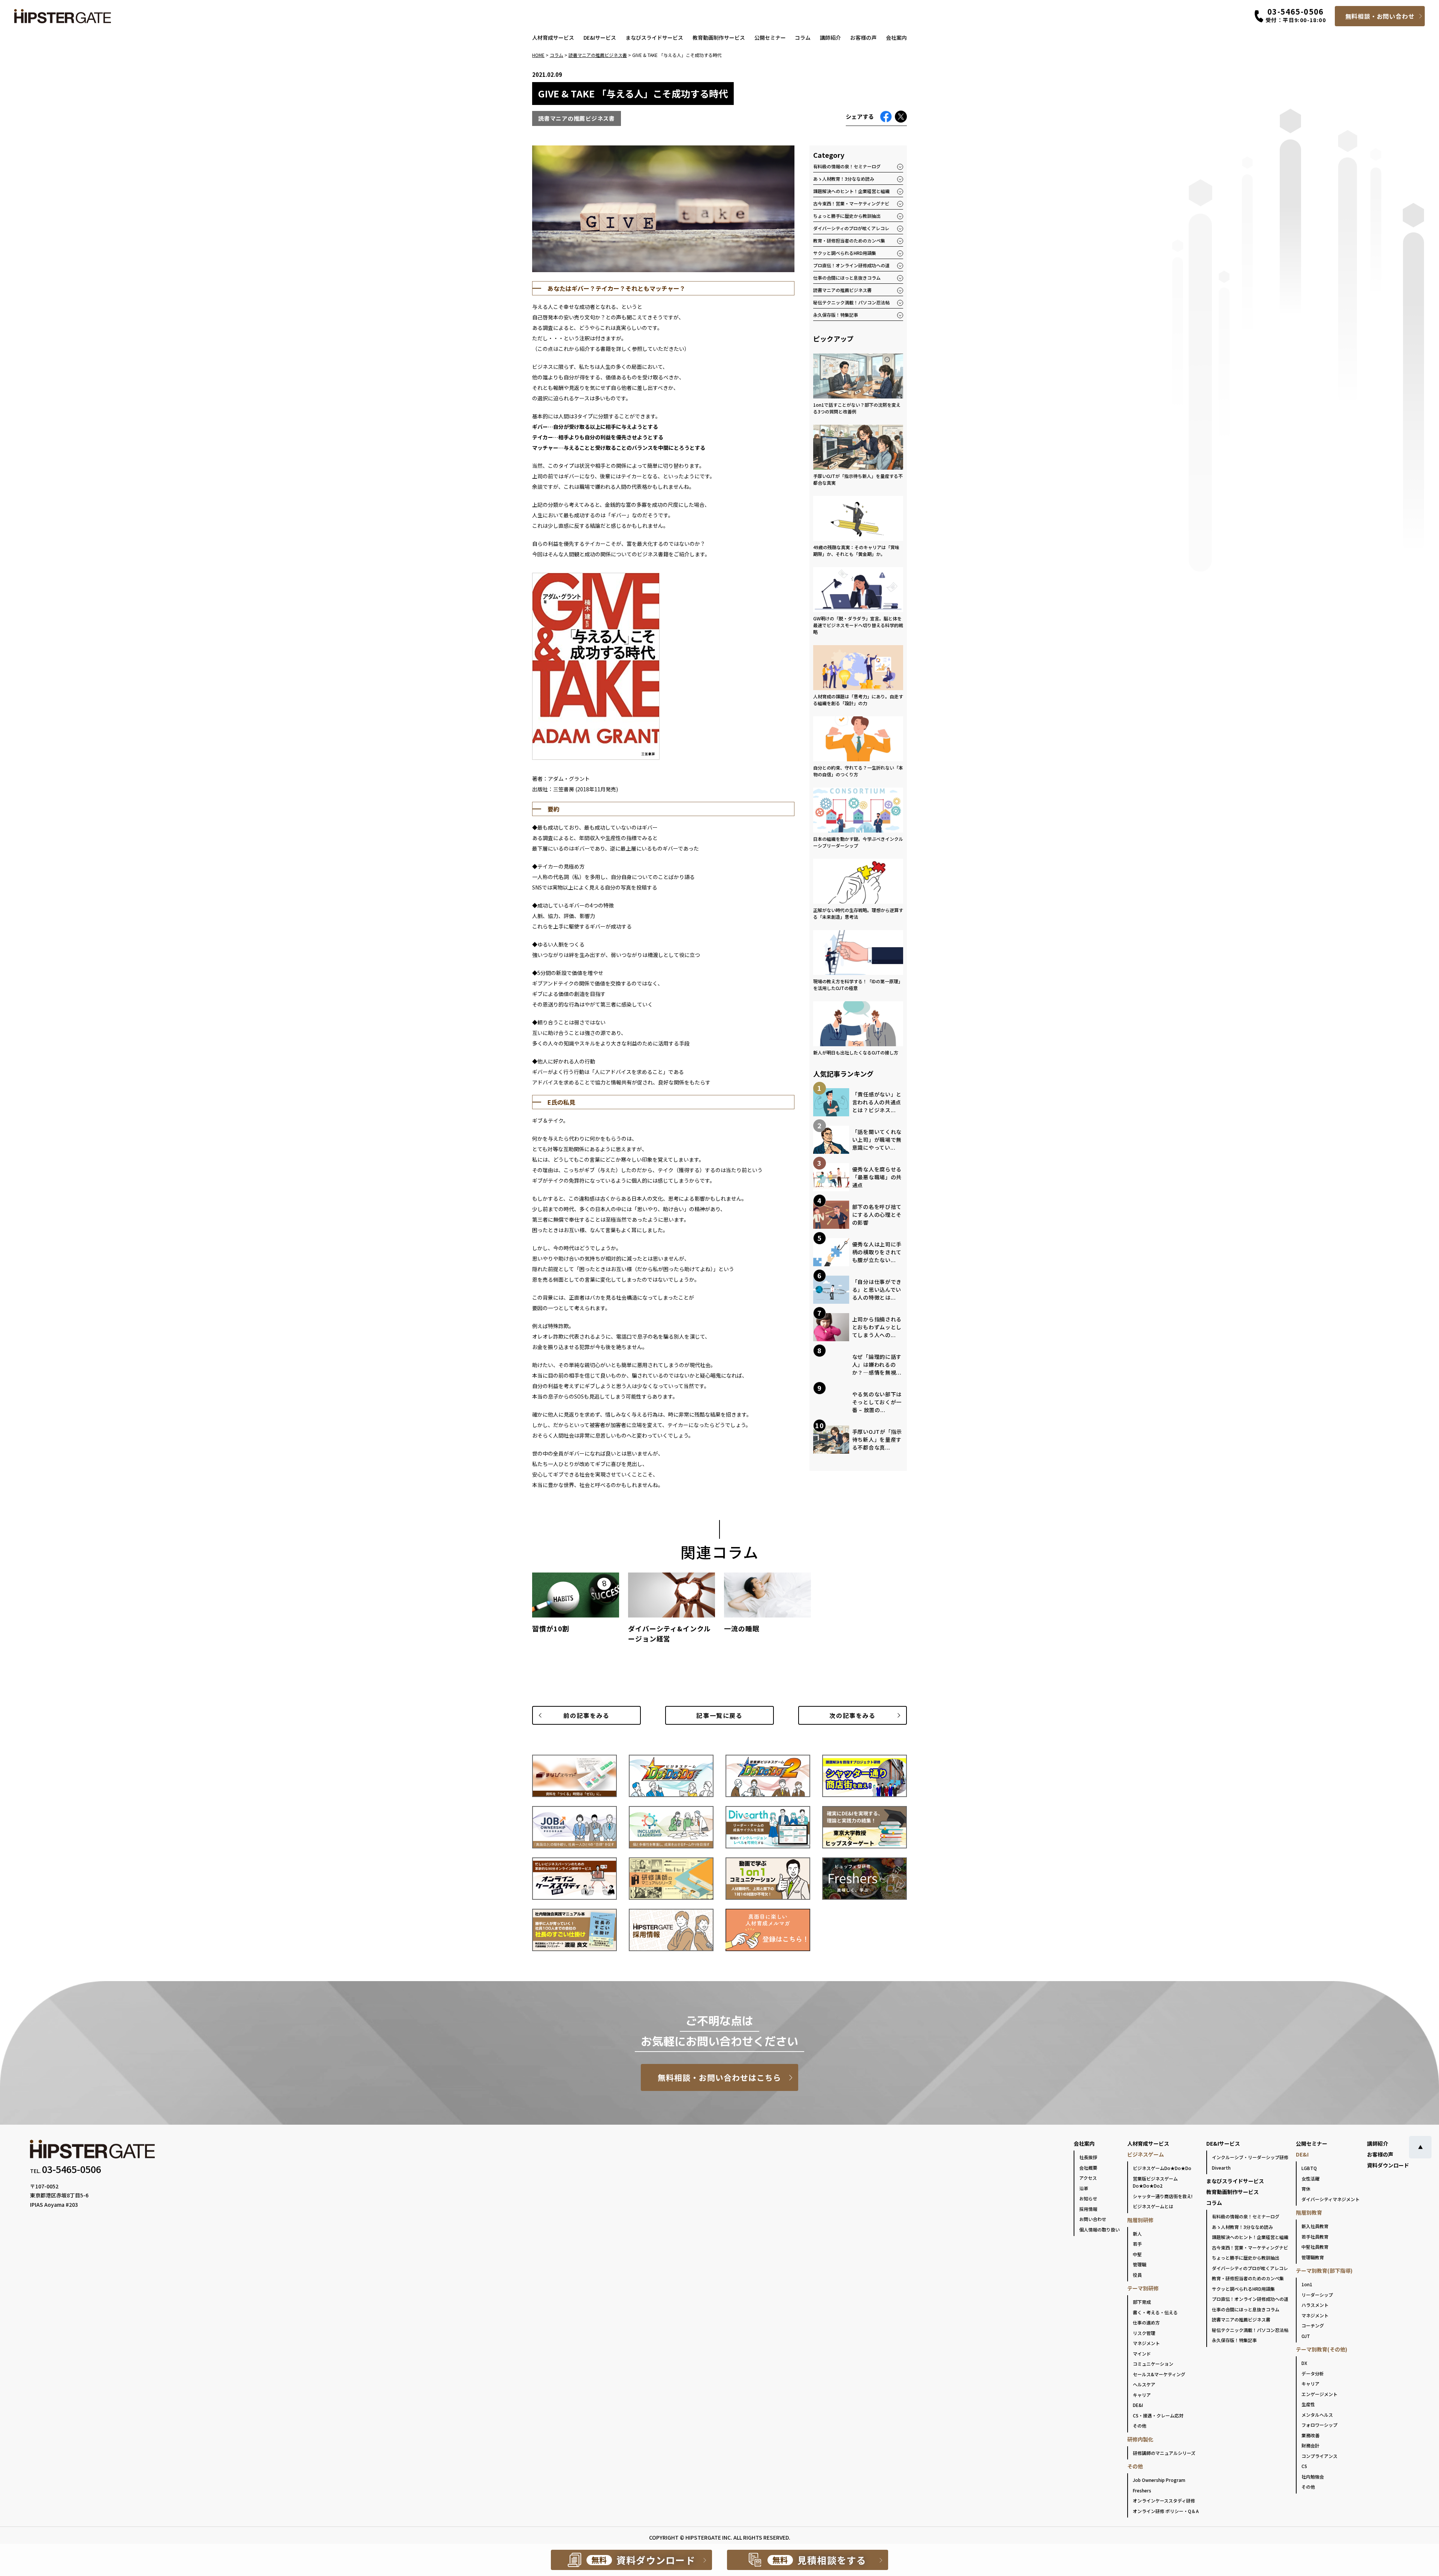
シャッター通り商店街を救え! (1163, 2196)
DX (1304, 2363)
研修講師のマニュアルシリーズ (1164, 2453)
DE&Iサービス (600, 37)
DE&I (1138, 2405)
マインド (1142, 2354)
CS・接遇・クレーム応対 (1158, 2415)
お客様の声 (863, 37)
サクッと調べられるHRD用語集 (845, 253)
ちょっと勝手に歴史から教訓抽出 (847, 216)
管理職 (1140, 2264)
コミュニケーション (1153, 2364)
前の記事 (586, 1715)
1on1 (1307, 2284)
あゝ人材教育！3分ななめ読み (844, 179)
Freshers (1142, 2490)
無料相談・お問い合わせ (1380, 16)
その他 (1140, 2425)
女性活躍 (1310, 2178)
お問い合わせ (1093, 2219)
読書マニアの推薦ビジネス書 (842, 290)
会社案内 (896, 37)
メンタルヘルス (1317, 2415)
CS (1304, 2466)
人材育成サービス (553, 37)
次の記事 (852, 1715)
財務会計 (1310, 2445)
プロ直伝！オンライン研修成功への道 (851, 265)
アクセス (1088, 2178)
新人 (1137, 2234)
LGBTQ (1309, 2168)
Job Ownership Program (1159, 2480)
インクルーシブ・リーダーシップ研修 (1250, 2157)
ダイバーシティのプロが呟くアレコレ (851, 228)
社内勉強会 (1313, 2476)
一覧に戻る (719, 1715)
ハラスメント (1315, 2305)
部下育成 (1142, 2302)
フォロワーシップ (1319, 2425)
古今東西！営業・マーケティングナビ (851, 203)
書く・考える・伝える (1155, 2312)
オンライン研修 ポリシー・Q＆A (1166, 2511)
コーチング (1313, 2325)
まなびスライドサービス (654, 37)
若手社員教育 (1315, 2237)
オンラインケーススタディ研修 (1164, 2500)
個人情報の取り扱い (1099, 2229)
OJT (1306, 2336)
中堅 (1137, 2254)
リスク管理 (1144, 2333)
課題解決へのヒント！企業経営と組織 (851, 191)
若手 (1137, 2244)
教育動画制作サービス (719, 37)
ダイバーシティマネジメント (1331, 2199)
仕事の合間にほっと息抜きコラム (847, 278)
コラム (803, 37)
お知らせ (1088, 2198)
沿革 (1084, 2188)
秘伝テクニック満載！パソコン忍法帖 (851, 302)
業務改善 (1310, 2435)
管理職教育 (1313, 2257)
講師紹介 (830, 37)
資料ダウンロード (1388, 2165)
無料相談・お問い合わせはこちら (720, 2077)
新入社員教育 (1315, 2226)
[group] (576, 1606)
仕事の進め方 (1146, 2322)
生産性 (1308, 2404)
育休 (1306, 2189)
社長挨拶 (1088, 2157)
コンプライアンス (1319, 2456)
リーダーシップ (1317, 2295)
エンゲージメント (1319, 2394)
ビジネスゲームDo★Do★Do (1162, 2168)
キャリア (1142, 2395)
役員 (1137, 2275)
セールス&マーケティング (1159, 2374)
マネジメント (1146, 2343)
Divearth (1221, 2168)
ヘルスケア (1144, 2384)
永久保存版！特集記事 (836, 315)
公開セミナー (770, 37)
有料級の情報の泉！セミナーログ (847, 166)
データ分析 (1313, 2373)
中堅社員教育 (1315, 2247)
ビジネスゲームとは (1153, 2206)
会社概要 (1088, 2168)
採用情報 (1088, 2209)
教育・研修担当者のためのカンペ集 (849, 240)
